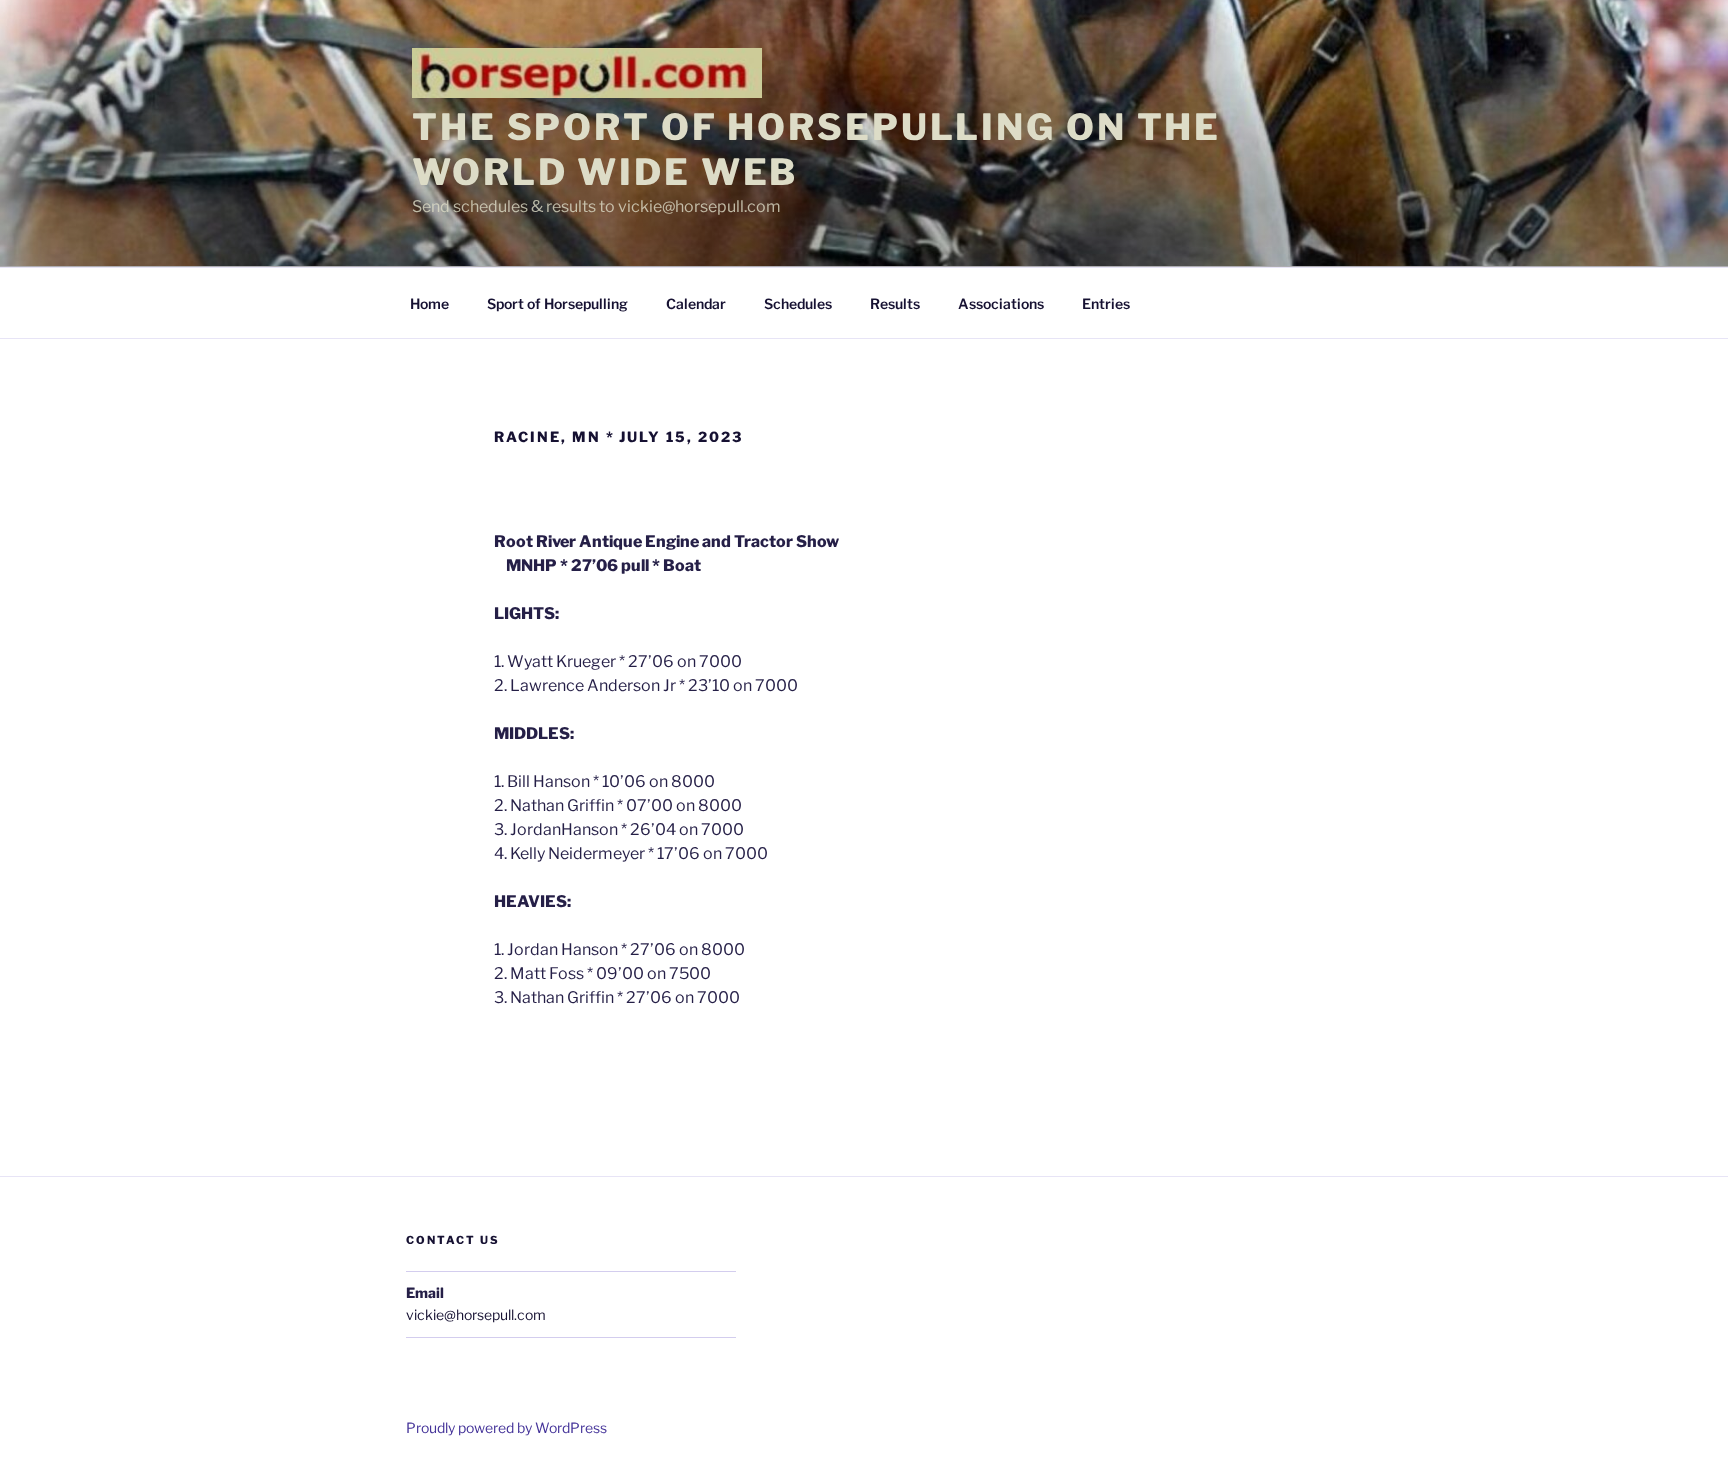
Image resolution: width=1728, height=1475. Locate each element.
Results (895, 303)
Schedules (798, 303)
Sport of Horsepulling (557, 303)
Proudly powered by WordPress (506, 1427)
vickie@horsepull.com (476, 1314)
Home (429, 303)
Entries (1106, 303)
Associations (1001, 303)
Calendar (696, 303)
